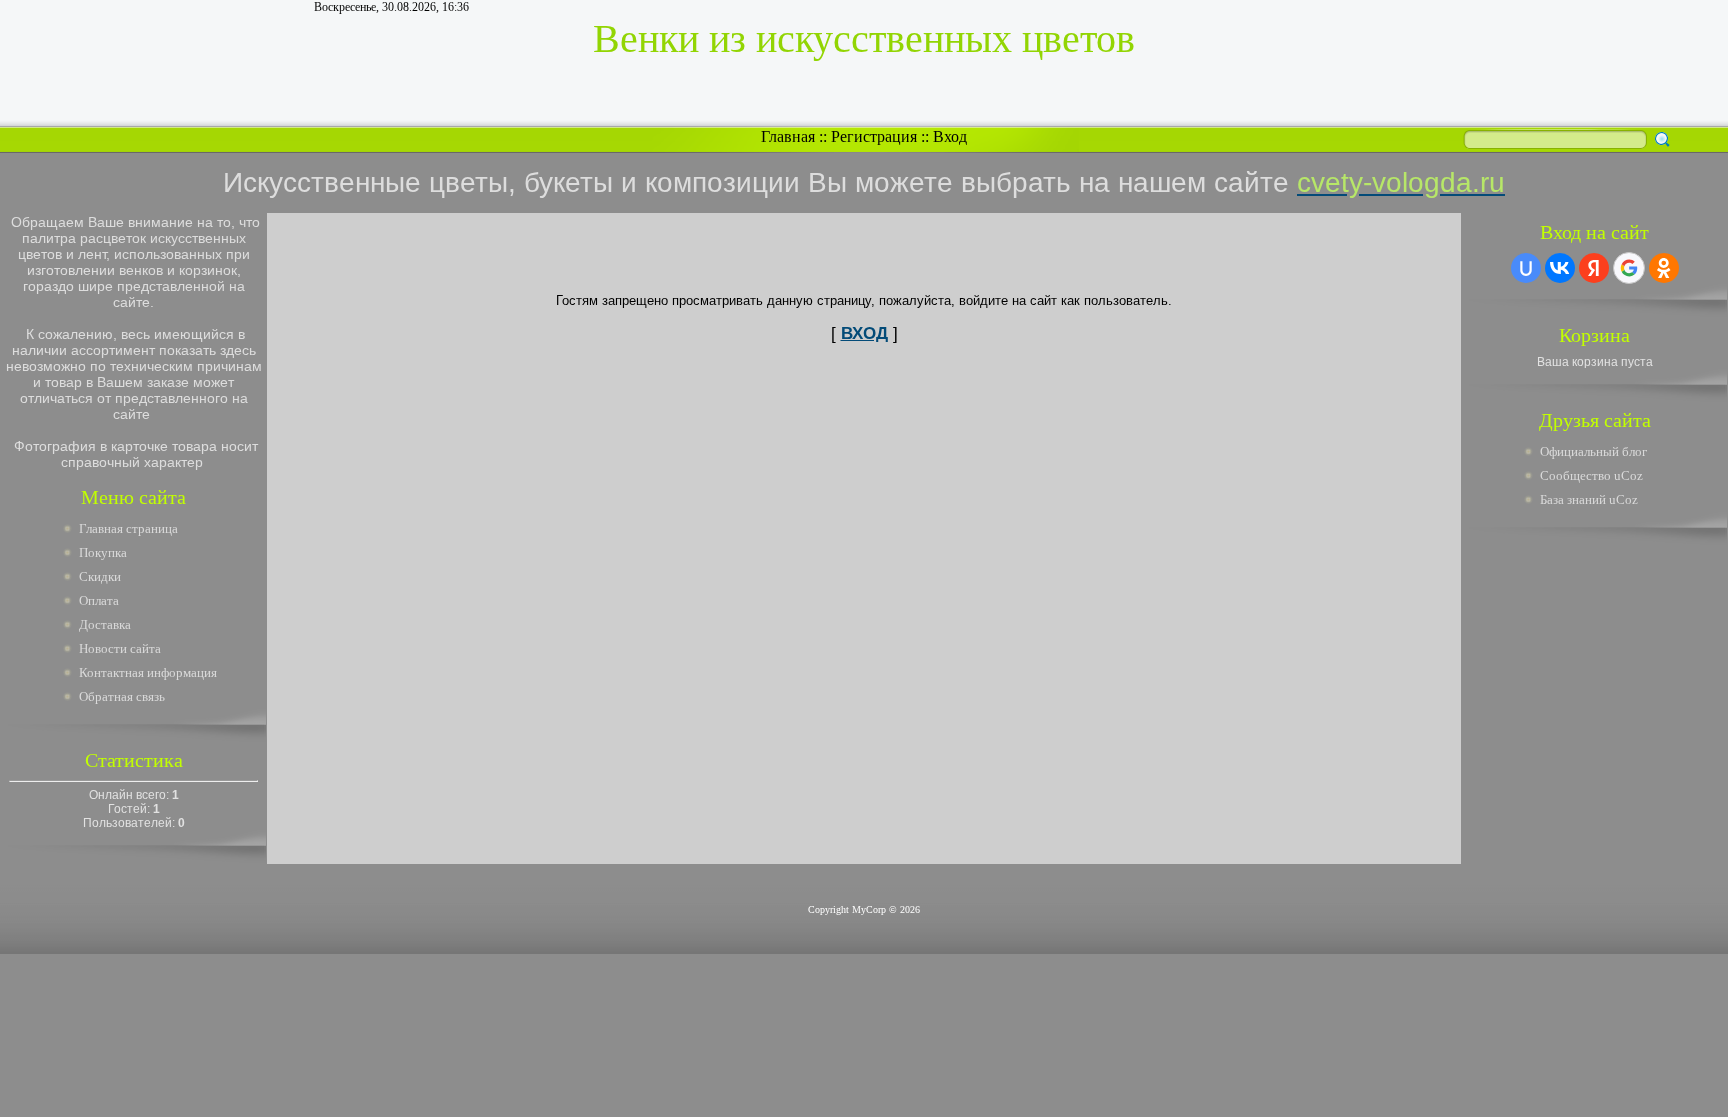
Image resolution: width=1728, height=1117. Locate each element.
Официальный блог (1593, 451)
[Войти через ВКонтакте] (1560, 268)
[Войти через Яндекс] (1594, 268)
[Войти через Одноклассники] (1664, 268)
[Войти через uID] (1526, 268)
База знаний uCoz (1589, 499)
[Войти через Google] (1629, 268)
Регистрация (874, 136)
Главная (788, 136)
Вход (950, 136)
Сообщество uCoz (1591, 475)
